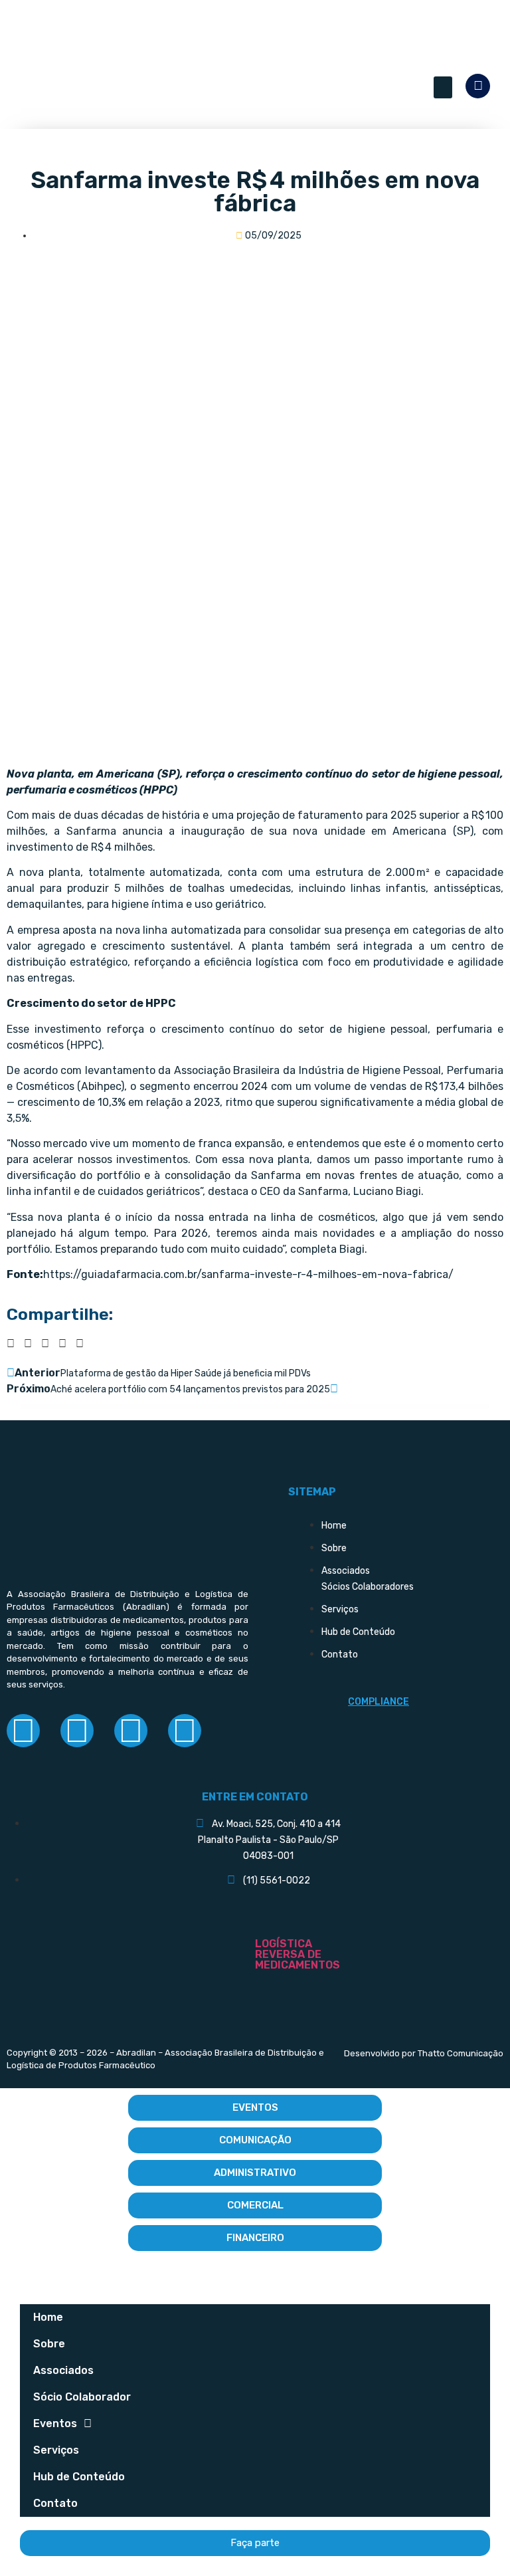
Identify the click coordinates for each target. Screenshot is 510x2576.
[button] (443, 87)
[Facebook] (23, 1731)
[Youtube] (185, 1731)
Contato (55, 2503)
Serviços (56, 2450)
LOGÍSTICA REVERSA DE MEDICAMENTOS (297, 1954)
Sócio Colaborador (82, 2397)
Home (48, 2317)
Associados (63, 2370)
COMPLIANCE (379, 1702)
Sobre (49, 2344)
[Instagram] (77, 1731)
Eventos (55, 2423)
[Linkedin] (131, 1731)
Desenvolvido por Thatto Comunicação (424, 2053)
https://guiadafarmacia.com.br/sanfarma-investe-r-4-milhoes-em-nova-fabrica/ (248, 1274)
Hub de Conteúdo (79, 2477)
